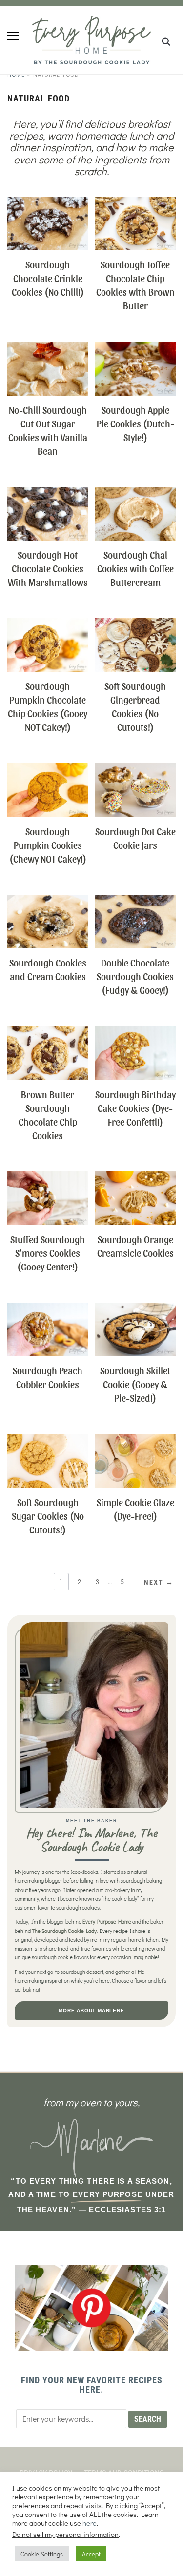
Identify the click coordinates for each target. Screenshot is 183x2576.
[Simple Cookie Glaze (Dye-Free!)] (135, 1440)
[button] (13, 36)
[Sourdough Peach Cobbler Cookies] (48, 1309)
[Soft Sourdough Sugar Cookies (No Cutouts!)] (48, 1440)
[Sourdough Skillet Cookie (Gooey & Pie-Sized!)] (135, 1309)
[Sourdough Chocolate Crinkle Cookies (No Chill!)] (48, 203)
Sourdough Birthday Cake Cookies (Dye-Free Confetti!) (135, 1108)
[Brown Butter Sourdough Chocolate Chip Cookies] (48, 1032)
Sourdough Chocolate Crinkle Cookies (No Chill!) (48, 278)
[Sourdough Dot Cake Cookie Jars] (135, 769)
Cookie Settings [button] (42, 2554)
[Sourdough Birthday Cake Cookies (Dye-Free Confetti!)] (135, 1032)
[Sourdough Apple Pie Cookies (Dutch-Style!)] (135, 348)
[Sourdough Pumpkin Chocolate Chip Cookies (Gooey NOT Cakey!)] (48, 624)
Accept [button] (91, 2554)
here (90, 2523)
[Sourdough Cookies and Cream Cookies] (48, 901)
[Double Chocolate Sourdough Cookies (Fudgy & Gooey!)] (135, 901)
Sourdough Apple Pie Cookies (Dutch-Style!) (135, 423)
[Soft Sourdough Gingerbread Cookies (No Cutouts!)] (135, 624)
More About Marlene (91, 2010)
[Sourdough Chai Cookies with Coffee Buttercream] (135, 493)
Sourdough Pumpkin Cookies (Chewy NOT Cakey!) (48, 845)
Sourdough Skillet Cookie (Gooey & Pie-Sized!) (135, 1384)
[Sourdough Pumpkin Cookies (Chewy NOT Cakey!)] (48, 769)
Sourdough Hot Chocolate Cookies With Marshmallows (48, 568)
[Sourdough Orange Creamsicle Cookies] (135, 1177)
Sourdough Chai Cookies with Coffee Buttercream (135, 568)
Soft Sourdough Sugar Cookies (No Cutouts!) (48, 1516)
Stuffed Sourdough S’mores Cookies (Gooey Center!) (48, 1253)
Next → (159, 1582)
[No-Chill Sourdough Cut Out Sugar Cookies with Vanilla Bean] (48, 348)
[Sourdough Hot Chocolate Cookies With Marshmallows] (48, 493)
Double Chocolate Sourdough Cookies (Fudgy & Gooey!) (135, 976)
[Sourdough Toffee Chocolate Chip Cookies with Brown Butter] (135, 203)
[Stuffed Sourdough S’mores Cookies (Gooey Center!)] (48, 1177)
